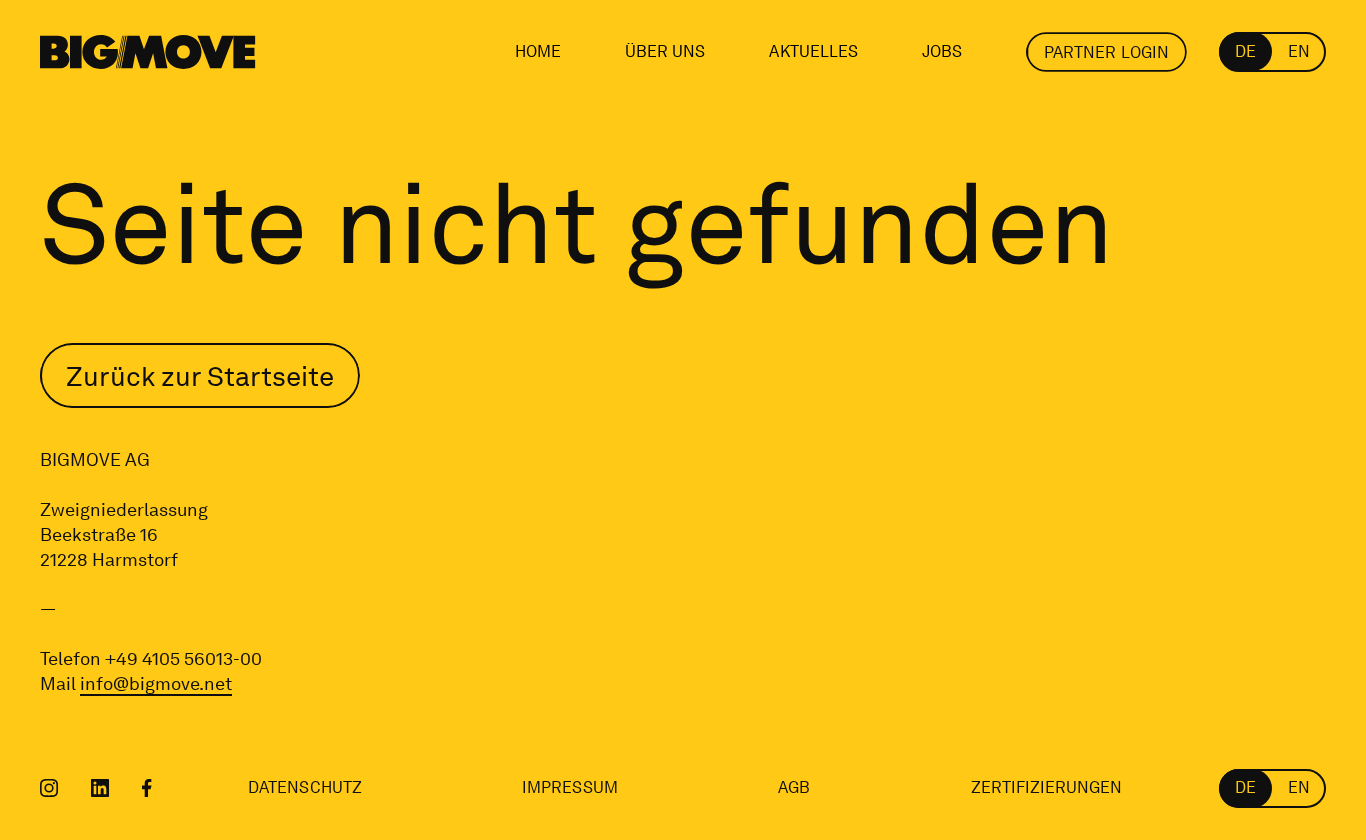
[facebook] (147, 788)
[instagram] (49, 788)
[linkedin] (100, 788)
